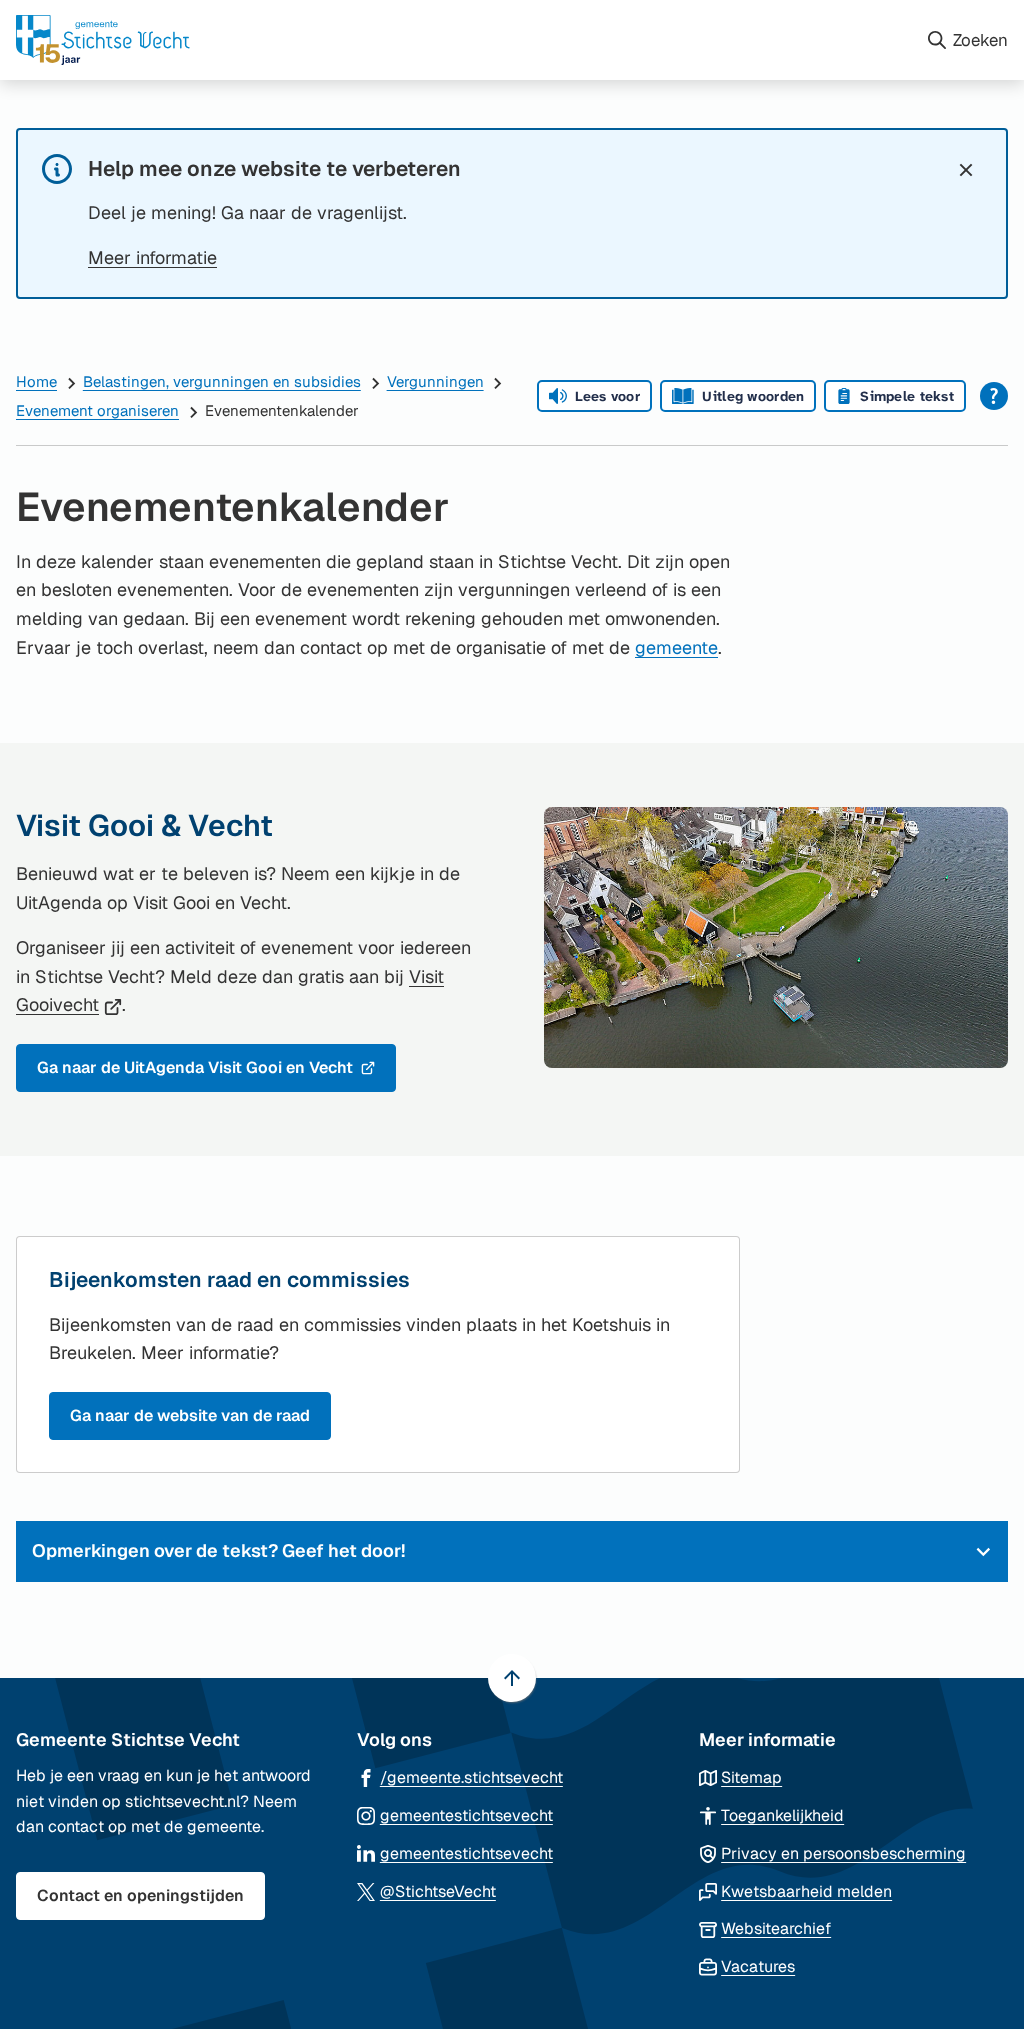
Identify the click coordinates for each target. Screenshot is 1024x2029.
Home (36, 381)
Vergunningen (435, 381)
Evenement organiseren (97, 410)
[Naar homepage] (462, 40)
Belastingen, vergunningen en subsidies (222, 381)
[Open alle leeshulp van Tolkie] (994, 396)
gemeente (676, 647)
